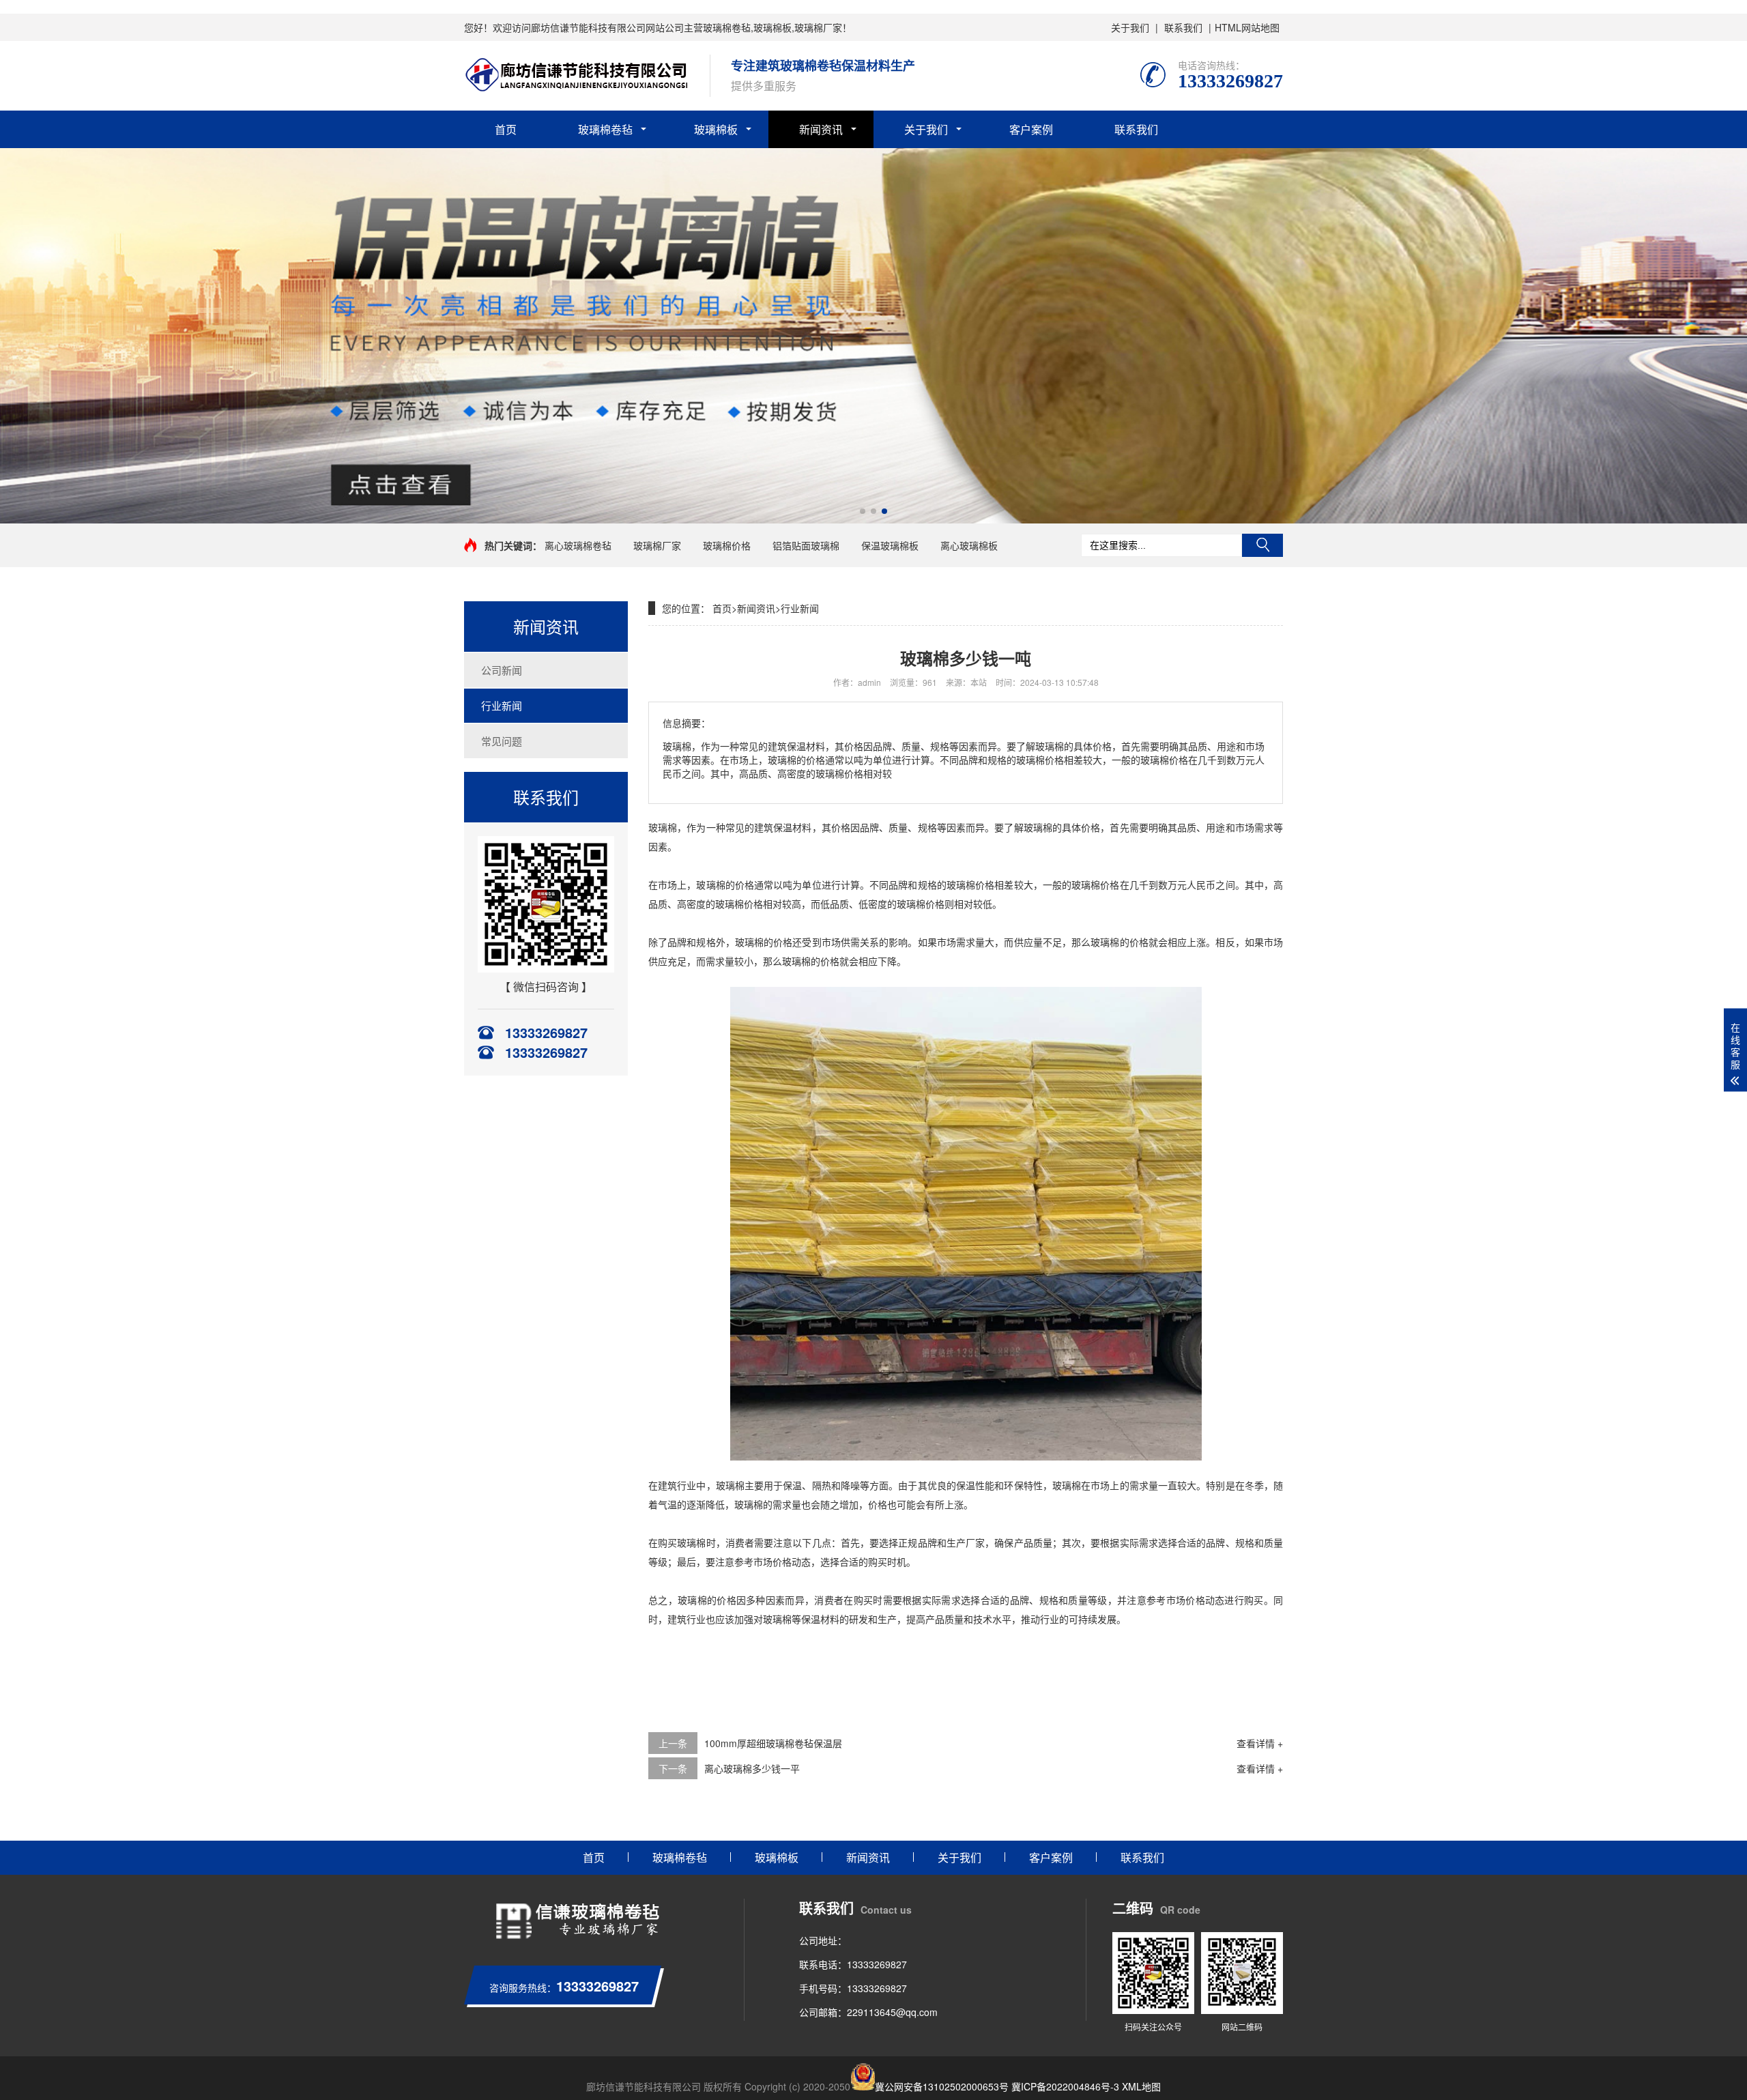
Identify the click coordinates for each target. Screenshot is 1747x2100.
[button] (863, 511)
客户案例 (1031, 129)
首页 (506, 129)
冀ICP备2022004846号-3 (1065, 2086)
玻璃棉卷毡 (605, 129)
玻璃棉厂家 (657, 545)
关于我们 (1130, 27)
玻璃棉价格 (727, 545)
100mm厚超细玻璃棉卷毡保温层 (773, 1743)
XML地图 (1141, 2086)
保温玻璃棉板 (890, 545)
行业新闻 (502, 705)
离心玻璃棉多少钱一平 (752, 1768)
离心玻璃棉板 (969, 545)
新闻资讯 (821, 129)
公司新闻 (502, 670)
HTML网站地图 (1247, 27)
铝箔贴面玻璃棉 (806, 545)
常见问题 (502, 741)
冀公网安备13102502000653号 (942, 2086)
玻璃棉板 (716, 129)
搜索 (1262, 545)
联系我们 (1183, 27)
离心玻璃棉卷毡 (578, 545)
